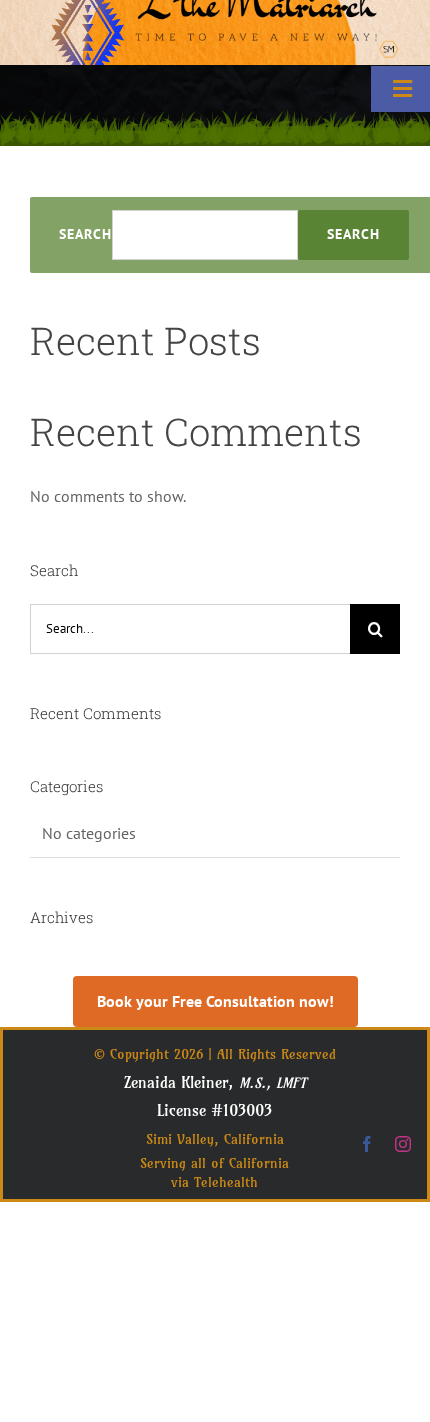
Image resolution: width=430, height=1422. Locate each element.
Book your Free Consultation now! (215, 1001)
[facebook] (367, 1144)
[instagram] (403, 1144)
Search (85, 234)
